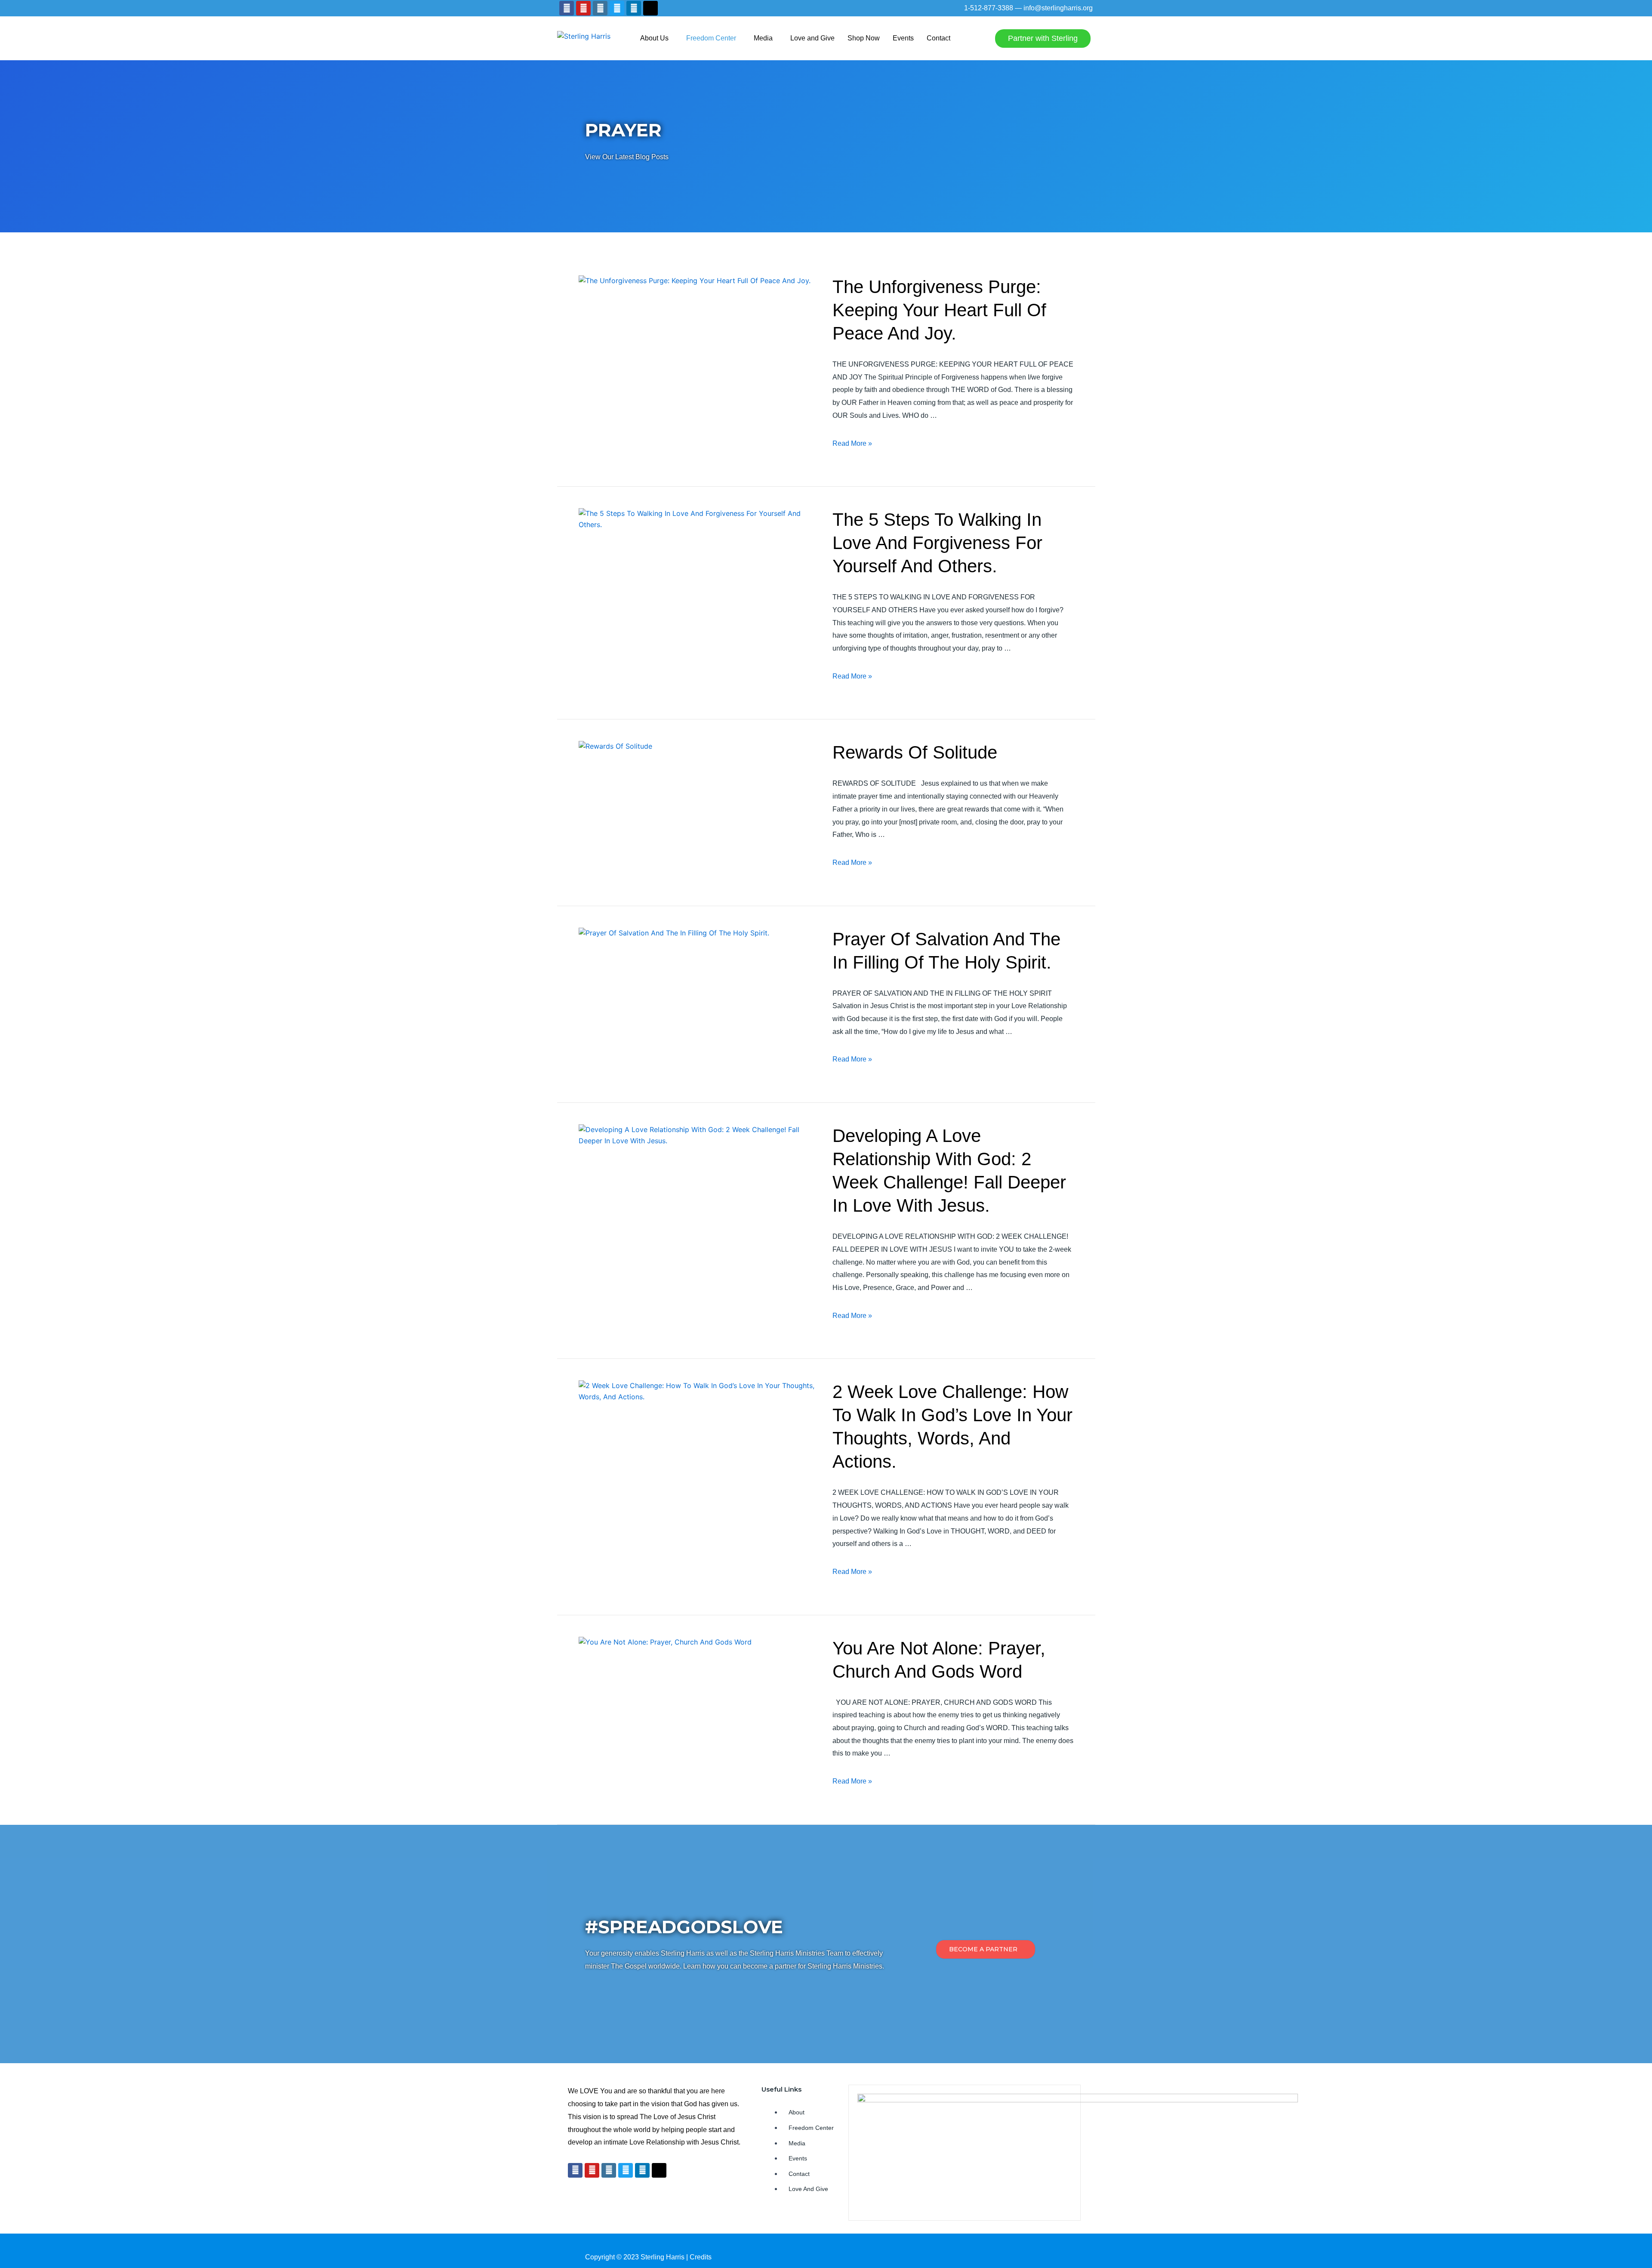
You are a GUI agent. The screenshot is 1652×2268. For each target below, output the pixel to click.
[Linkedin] (634, 8)
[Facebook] (567, 8)
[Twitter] (617, 8)
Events (903, 38)
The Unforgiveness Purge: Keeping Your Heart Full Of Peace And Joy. (939, 310)
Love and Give (812, 38)
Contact (938, 38)
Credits (701, 2257)
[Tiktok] (650, 8)
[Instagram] (600, 8)
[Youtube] (583, 8)
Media (763, 38)
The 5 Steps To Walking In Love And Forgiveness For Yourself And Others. (937, 543)
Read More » (852, 443)
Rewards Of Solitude (915, 752)
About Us (654, 38)
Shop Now (864, 38)
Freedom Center (711, 38)
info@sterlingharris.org (1058, 8)
